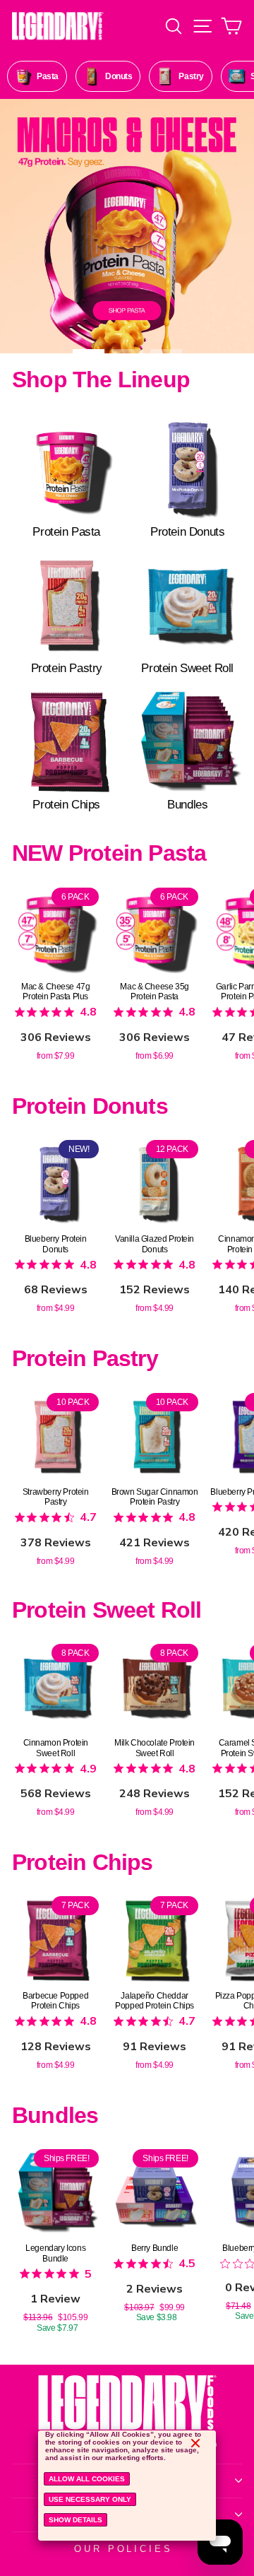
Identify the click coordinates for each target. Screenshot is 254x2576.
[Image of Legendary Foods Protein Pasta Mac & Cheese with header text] (127, 226)
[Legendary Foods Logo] (127, 2414)
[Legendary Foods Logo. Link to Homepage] (58, 26)
